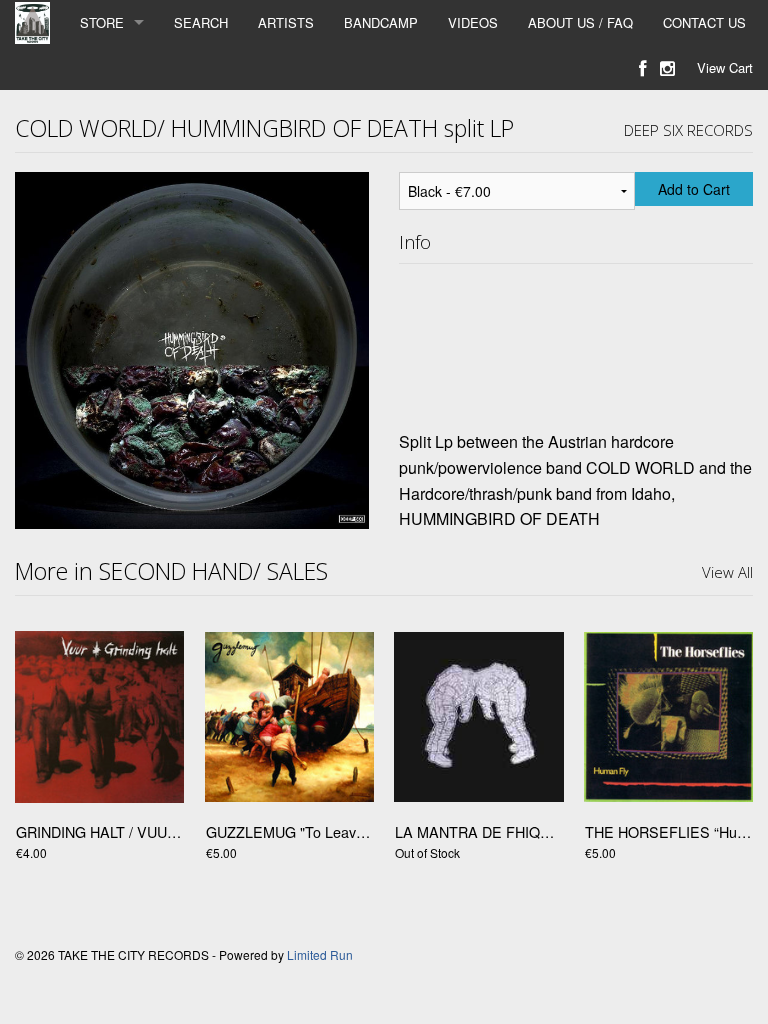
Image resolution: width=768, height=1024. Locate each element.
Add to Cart (694, 189)
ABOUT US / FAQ (580, 22)
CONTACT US (704, 22)
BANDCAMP (381, 22)
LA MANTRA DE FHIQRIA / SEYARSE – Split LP (553, 831)
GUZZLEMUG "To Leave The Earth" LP (332, 831)
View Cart (725, 67)
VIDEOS (473, 22)
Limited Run (320, 954)
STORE (102, 22)
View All (727, 572)
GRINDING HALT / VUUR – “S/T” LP (132, 831)
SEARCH (201, 22)
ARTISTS (286, 22)
